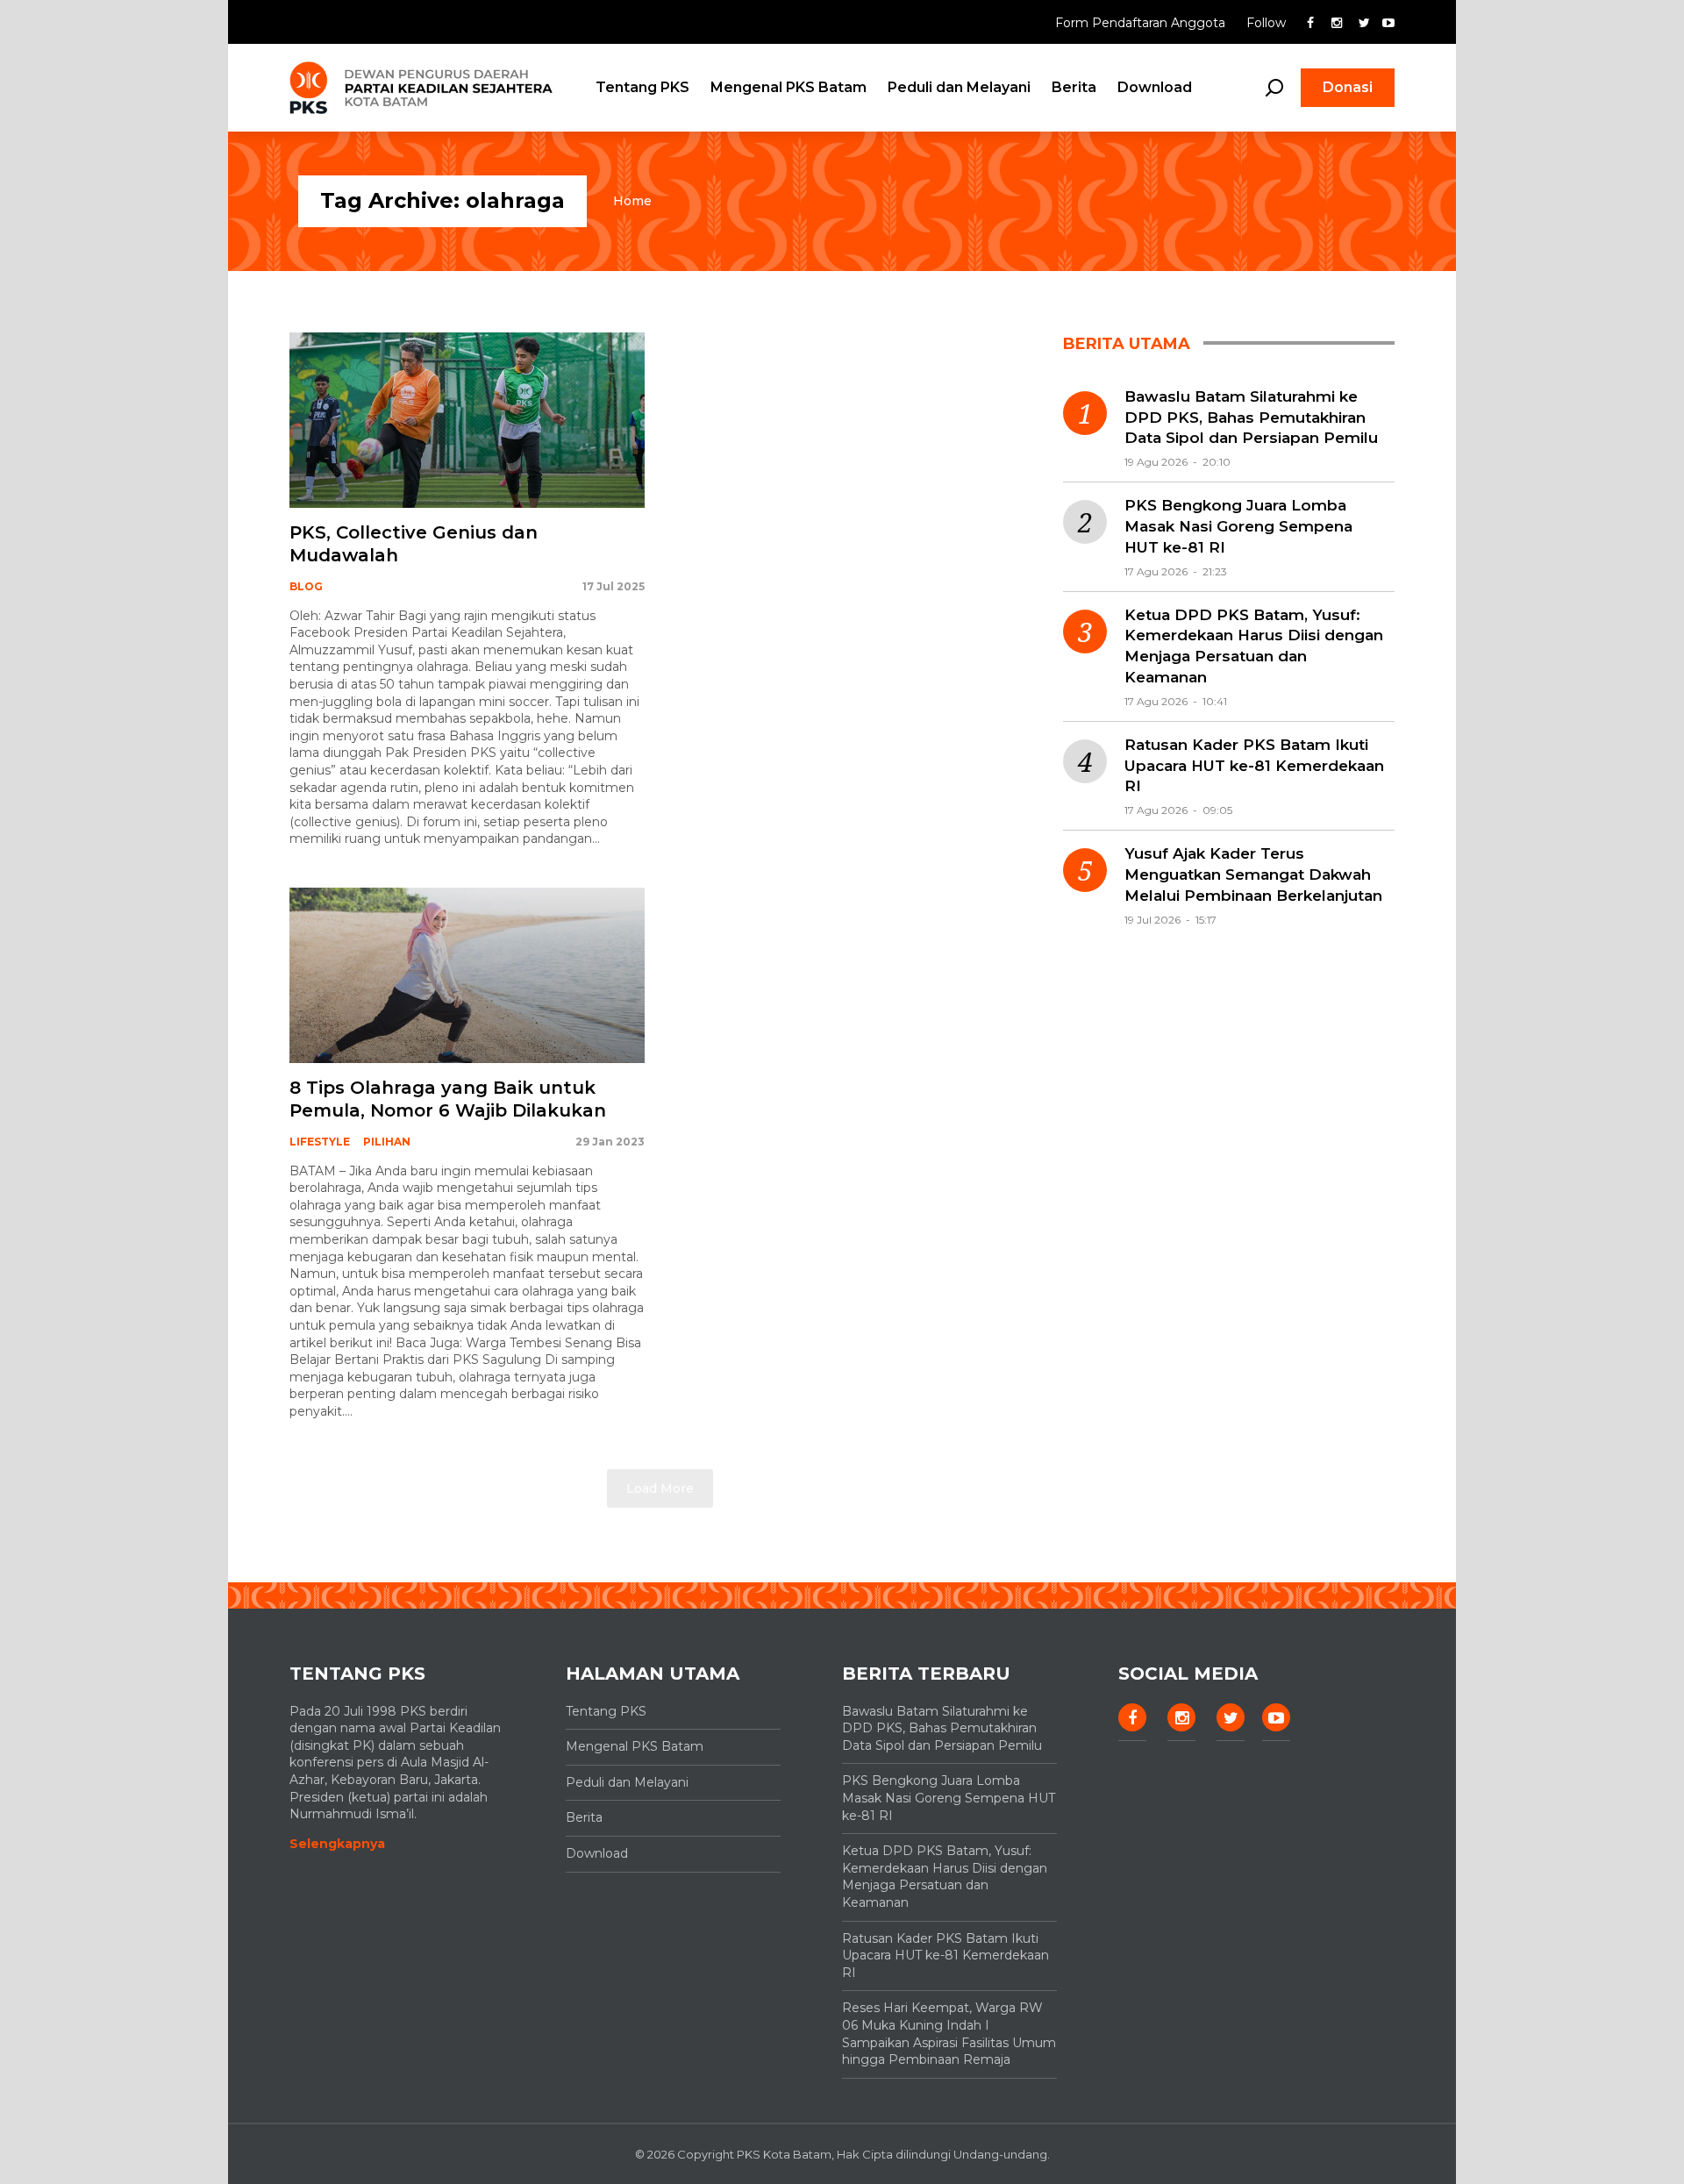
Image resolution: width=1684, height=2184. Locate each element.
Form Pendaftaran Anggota (1142, 23)
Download (1155, 87)
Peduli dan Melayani (959, 87)
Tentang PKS (642, 87)
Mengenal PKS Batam (788, 87)
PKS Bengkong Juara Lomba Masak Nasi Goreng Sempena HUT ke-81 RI (1238, 526)
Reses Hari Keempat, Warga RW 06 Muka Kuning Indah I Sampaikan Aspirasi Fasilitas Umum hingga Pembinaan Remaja (949, 2034)
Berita (1074, 87)
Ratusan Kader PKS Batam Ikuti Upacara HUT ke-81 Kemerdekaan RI (1254, 766)
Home (632, 201)
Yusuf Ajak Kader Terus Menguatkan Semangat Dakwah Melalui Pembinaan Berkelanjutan (1253, 874)
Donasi (1348, 87)
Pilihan (387, 1142)
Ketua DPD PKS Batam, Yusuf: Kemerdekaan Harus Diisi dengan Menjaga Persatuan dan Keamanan (1254, 646)
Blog (306, 586)
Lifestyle (320, 1142)
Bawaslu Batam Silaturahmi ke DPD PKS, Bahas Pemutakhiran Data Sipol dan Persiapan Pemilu (1251, 418)
